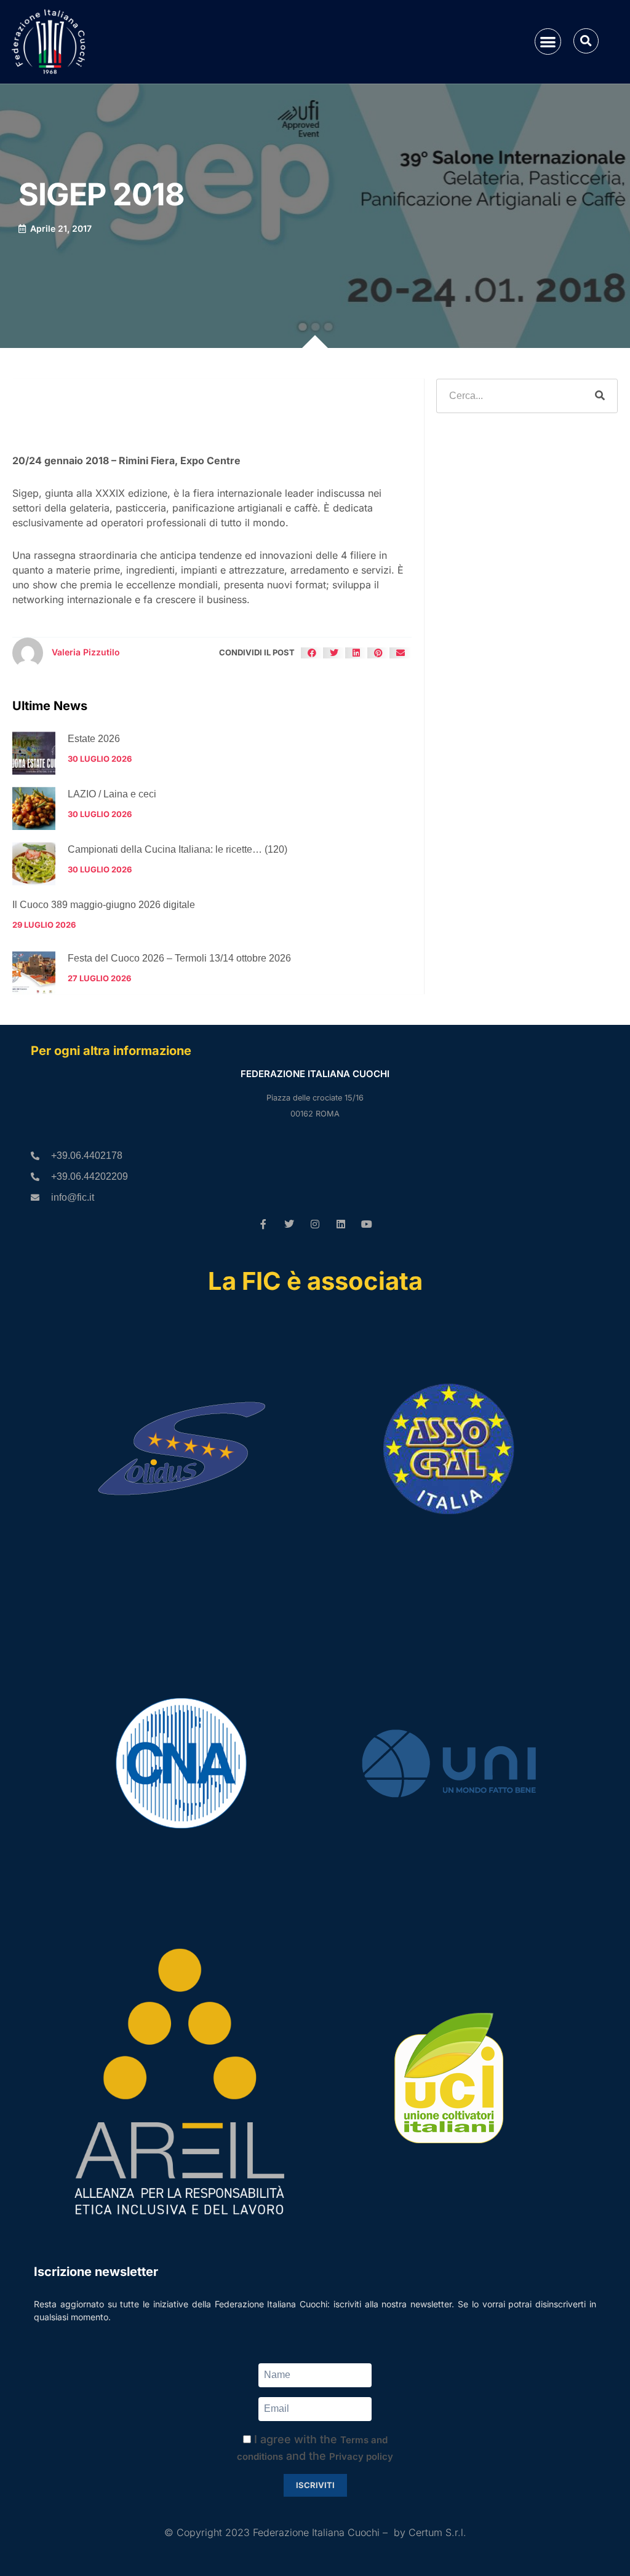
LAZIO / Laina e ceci (112, 794)
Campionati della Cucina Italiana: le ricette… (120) (177, 849)
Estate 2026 (94, 739)
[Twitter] (289, 1224)
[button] (548, 41)
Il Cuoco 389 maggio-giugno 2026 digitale (104, 905)
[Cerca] (600, 396)
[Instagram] (315, 1224)
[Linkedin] (341, 1224)
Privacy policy (361, 2456)
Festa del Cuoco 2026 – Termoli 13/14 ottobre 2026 (179, 958)
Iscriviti (315, 2485)
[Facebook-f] (263, 1224)
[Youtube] (367, 1224)
